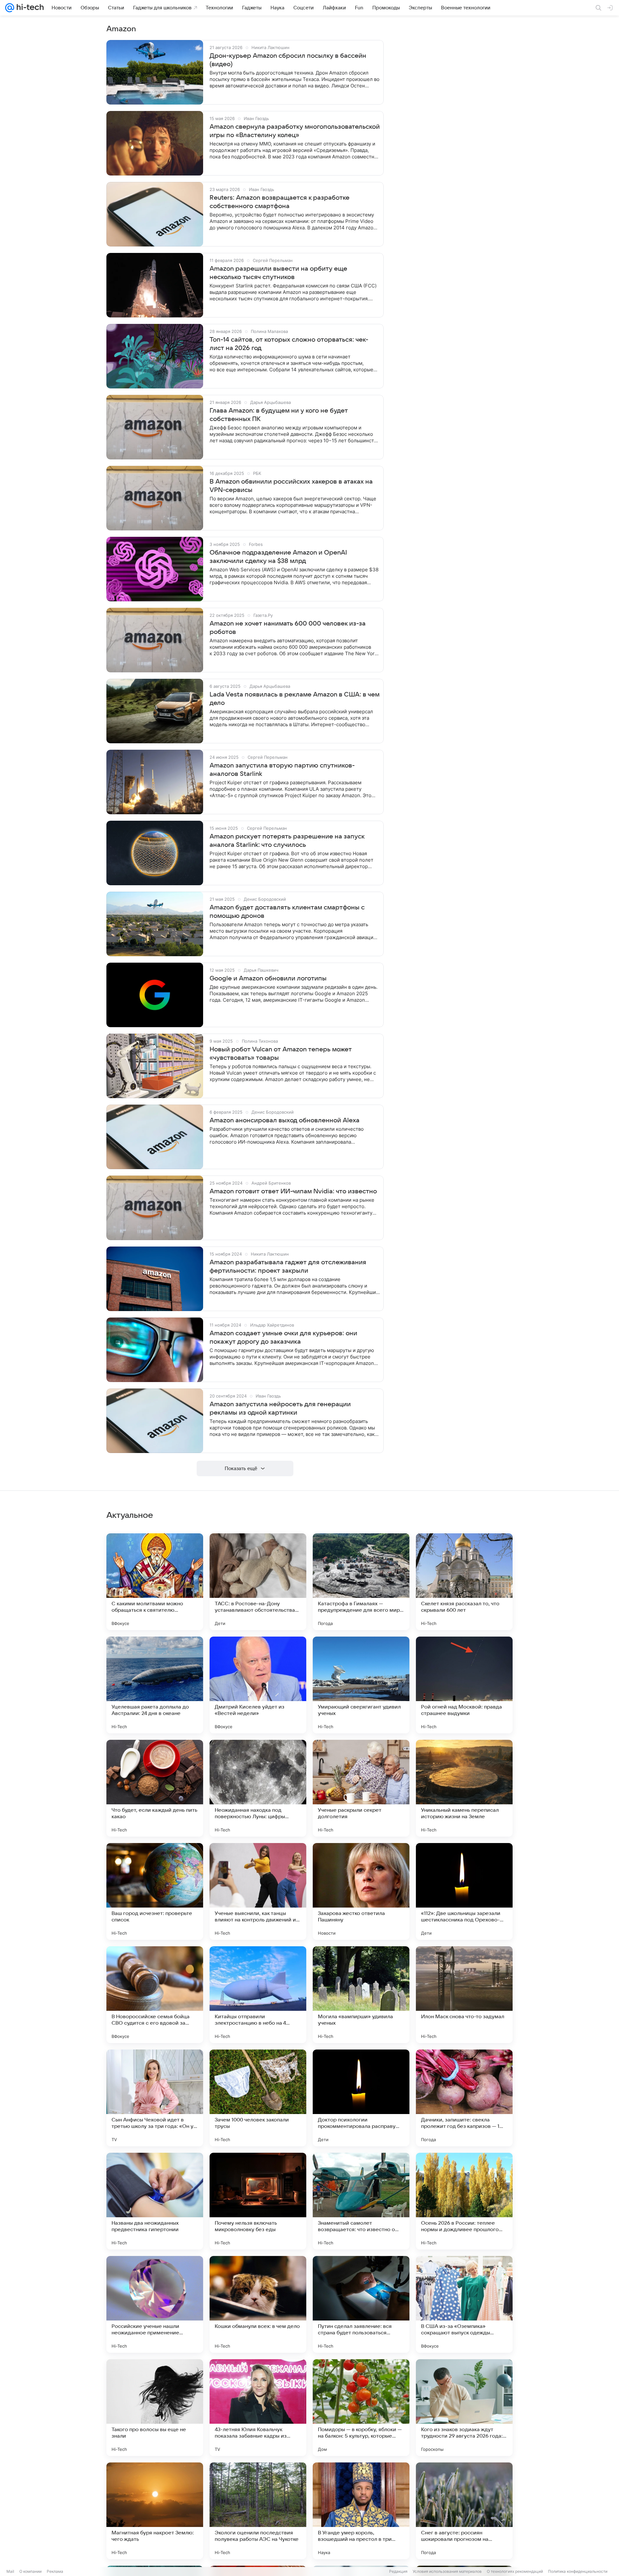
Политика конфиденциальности (578, 2571)
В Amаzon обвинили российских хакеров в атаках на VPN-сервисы (291, 486)
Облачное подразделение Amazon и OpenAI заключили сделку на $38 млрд (278, 557)
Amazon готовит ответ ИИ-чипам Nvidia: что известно (293, 1191)
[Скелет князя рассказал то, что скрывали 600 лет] (464, 1582)
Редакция (398, 2571)
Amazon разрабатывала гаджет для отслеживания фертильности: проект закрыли (288, 1267)
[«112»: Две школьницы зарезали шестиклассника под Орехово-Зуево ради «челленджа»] (464, 1891)
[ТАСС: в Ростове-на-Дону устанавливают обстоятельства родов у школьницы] (258, 1582)
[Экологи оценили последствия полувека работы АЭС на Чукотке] (258, 2511)
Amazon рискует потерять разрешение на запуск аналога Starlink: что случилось (287, 841)
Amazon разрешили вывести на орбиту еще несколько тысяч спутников (278, 273)
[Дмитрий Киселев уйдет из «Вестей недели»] (258, 1685)
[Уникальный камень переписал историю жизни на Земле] (464, 1788)
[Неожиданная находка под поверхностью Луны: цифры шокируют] (258, 1788)
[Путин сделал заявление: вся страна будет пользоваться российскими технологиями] (361, 2304)
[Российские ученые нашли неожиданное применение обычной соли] (155, 2304)
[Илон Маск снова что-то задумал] (464, 1995)
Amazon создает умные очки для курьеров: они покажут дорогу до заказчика (283, 1338)
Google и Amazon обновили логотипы (268, 978)
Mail (10, 2571)
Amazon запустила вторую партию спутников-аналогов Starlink (282, 770)
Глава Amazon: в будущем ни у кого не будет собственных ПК (279, 415)
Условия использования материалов (447, 2571)
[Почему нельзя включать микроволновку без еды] (258, 2201)
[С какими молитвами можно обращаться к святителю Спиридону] (155, 1582)
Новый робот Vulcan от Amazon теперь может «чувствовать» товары (281, 1054)
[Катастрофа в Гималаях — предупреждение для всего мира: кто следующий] (361, 1582)
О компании (30, 2571)
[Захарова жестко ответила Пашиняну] (361, 1891)
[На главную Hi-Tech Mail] (29, 8)
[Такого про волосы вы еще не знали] (155, 2408)
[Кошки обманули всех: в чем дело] (258, 2304)
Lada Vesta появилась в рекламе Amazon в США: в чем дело (295, 699)
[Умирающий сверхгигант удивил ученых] (361, 1685)
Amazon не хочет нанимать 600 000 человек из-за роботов (288, 628)
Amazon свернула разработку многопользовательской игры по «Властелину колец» (295, 131)
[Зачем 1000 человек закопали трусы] (258, 2098)
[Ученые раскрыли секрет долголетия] (361, 1788)
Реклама (55, 2571)
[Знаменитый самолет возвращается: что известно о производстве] (361, 2201)
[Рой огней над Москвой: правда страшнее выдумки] (464, 1685)
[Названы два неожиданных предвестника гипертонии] (155, 2201)
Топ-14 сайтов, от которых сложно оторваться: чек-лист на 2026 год (289, 344)
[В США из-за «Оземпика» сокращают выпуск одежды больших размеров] (464, 2304)
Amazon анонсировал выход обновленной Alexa (285, 1120)
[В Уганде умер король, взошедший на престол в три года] (361, 2511)
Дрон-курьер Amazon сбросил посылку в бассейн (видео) (288, 60)
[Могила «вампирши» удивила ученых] (361, 1995)
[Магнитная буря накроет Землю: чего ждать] (155, 2511)
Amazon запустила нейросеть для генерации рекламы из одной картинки (280, 1408)
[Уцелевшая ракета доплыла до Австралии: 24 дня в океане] (155, 1685)
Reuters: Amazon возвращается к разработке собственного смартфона (280, 202)
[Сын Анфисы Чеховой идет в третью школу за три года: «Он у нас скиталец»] (155, 2098)
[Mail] (10, 8)
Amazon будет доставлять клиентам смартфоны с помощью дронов (287, 912)
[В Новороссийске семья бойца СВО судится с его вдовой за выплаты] (155, 1995)
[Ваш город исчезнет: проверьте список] (155, 1891)
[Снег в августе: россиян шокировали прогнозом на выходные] (464, 2511)
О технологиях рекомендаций (515, 2571)
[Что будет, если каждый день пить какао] (155, 1788)
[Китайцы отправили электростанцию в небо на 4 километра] (258, 1995)
